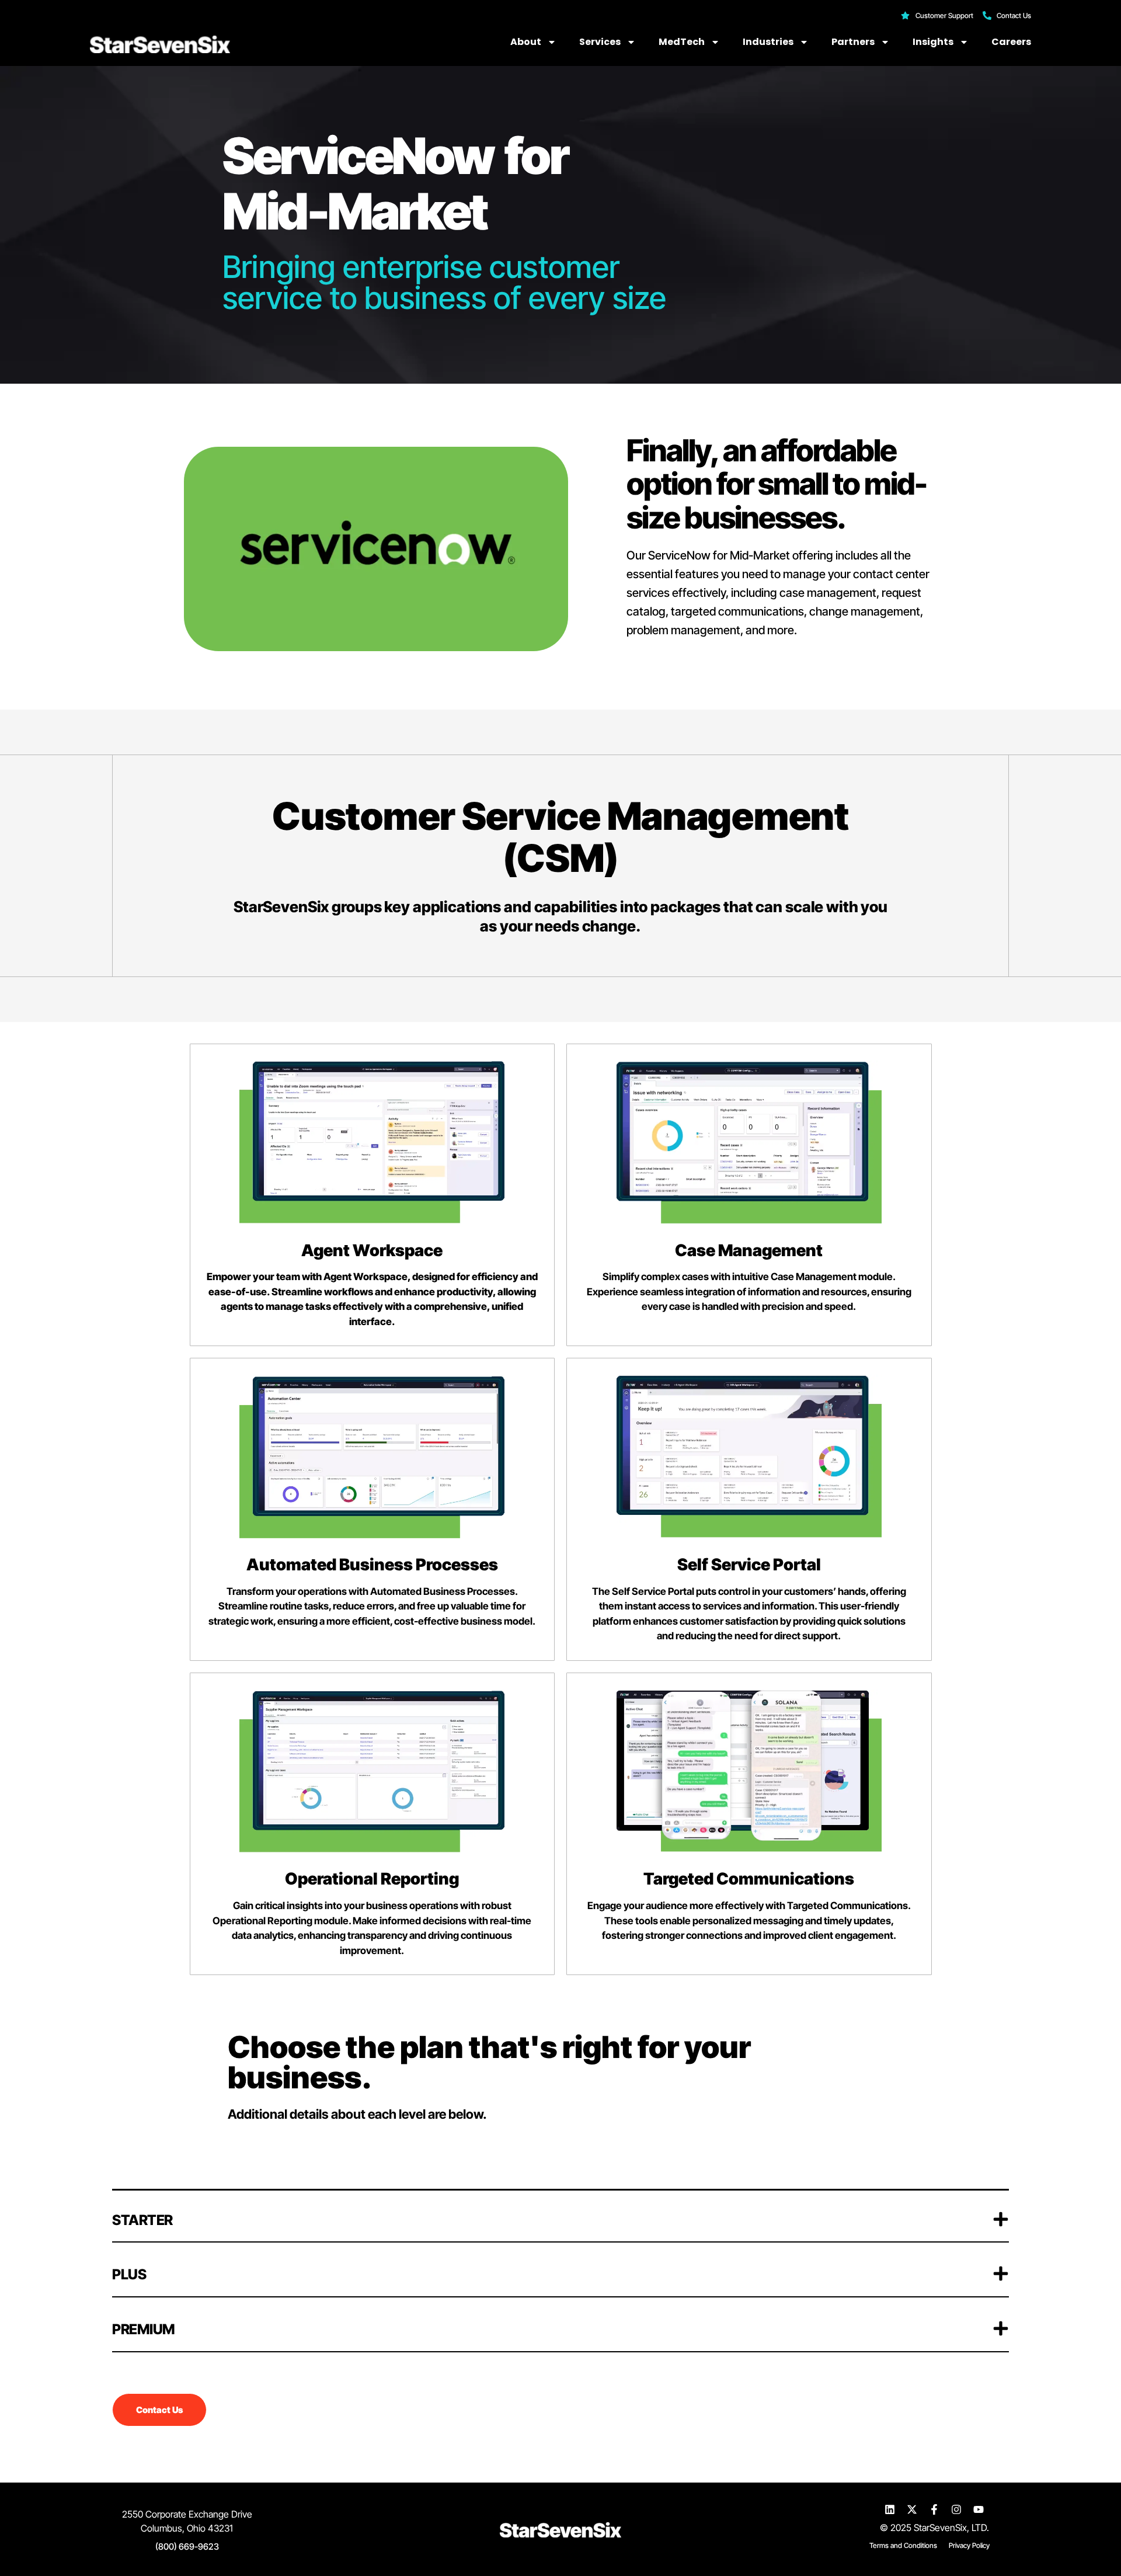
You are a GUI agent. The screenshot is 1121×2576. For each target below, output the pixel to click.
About (526, 42)
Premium (144, 2329)
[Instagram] (956, 2509)
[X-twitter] (912, 2509)
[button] (560, 2217)
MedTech (682, 42)
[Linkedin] (890, 2509)
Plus (129, 2274)
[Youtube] (979, 2509)
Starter (142, 2220)
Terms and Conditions (903, 2545)
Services (600, 42)
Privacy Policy (969, 2545)
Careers (1011, 42)
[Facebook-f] (934, 2509)
